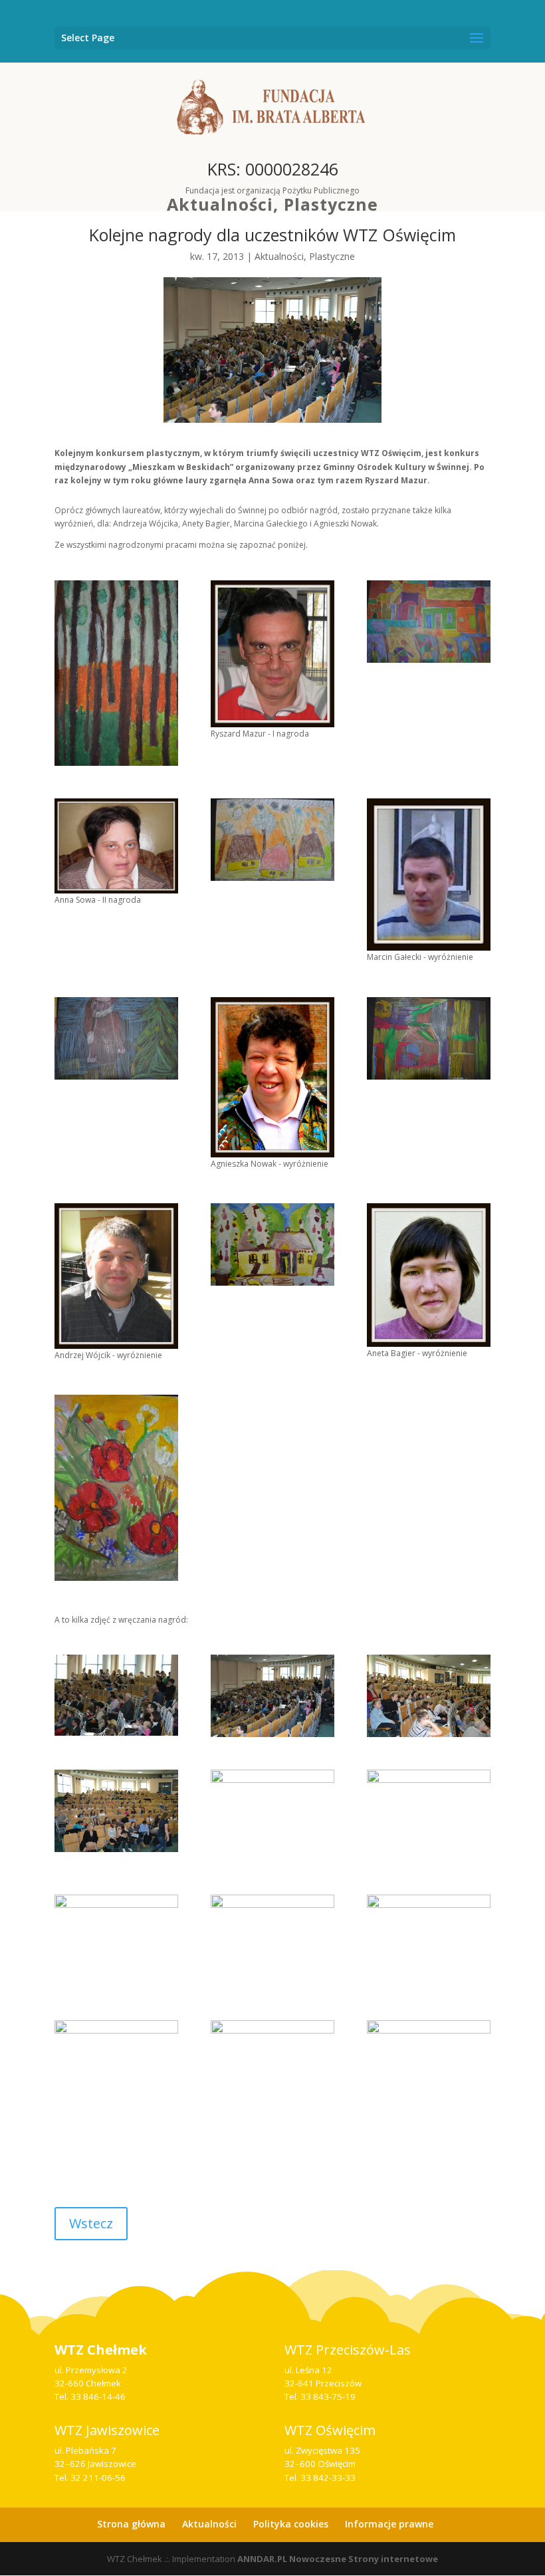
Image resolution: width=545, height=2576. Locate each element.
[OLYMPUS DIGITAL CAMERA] (272, 654)
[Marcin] (429, 875)
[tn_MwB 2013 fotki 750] (429, 622)
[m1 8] (272, 1696)
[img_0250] (272, 1941)
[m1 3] (116, 1811)
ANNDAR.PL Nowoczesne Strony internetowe (338, 2559)
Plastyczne (331, 204)
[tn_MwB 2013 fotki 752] (116, 1487)
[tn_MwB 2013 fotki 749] (116, 1038)
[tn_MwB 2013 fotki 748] (272, 840)
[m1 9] (116, 1695)
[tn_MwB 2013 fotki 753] (116, 673)
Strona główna (131, 2524)
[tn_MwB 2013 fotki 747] (272, 1244)
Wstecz (91, 2223)
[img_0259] (429, 2066)
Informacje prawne (389, 2524)
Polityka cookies (291, 2524)
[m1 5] (429, 1696)
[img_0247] (272, 1816)
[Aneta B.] (429, 1275)
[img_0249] (116, 1941)
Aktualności (220, 204)
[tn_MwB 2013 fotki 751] (429, 1038)
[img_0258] (272, 2066)
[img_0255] (116, 2066)
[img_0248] (429, 1816)
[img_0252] (429, 1941)
